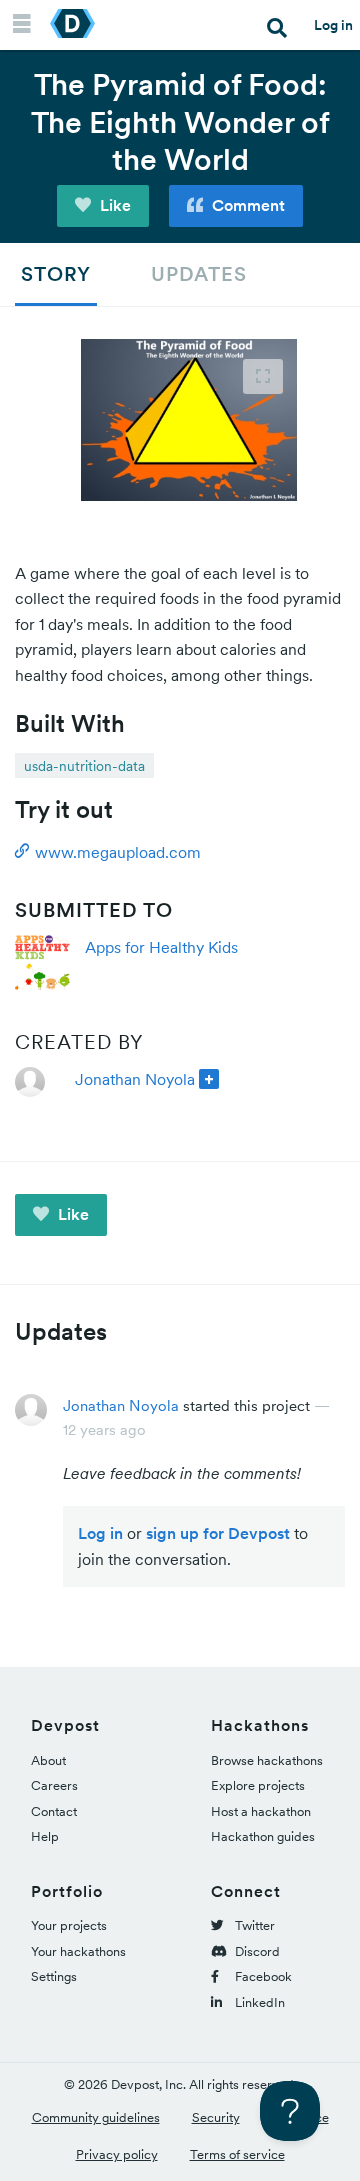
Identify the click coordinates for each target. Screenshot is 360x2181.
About (48, 1760)
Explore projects (258, 1785)
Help (45, 1836)
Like (113, 205)
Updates (199, 274)
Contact (54, 1811)
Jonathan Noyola (135, 1079)
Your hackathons (78, 1951)
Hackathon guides (263, 1836)
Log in (333, 25)
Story (56, 274)
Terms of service (237, 2154)
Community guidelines (96, 2117)
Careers (54, 1785)
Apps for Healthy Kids (161, 947)
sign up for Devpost (218, 1533)
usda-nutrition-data (84, 766)
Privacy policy (117, 2154)
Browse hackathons (267, 1760)
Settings (54, 1976)
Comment (246, 205)
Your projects (69, 1925)
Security (216, 2117)
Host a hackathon (261, 1811)
